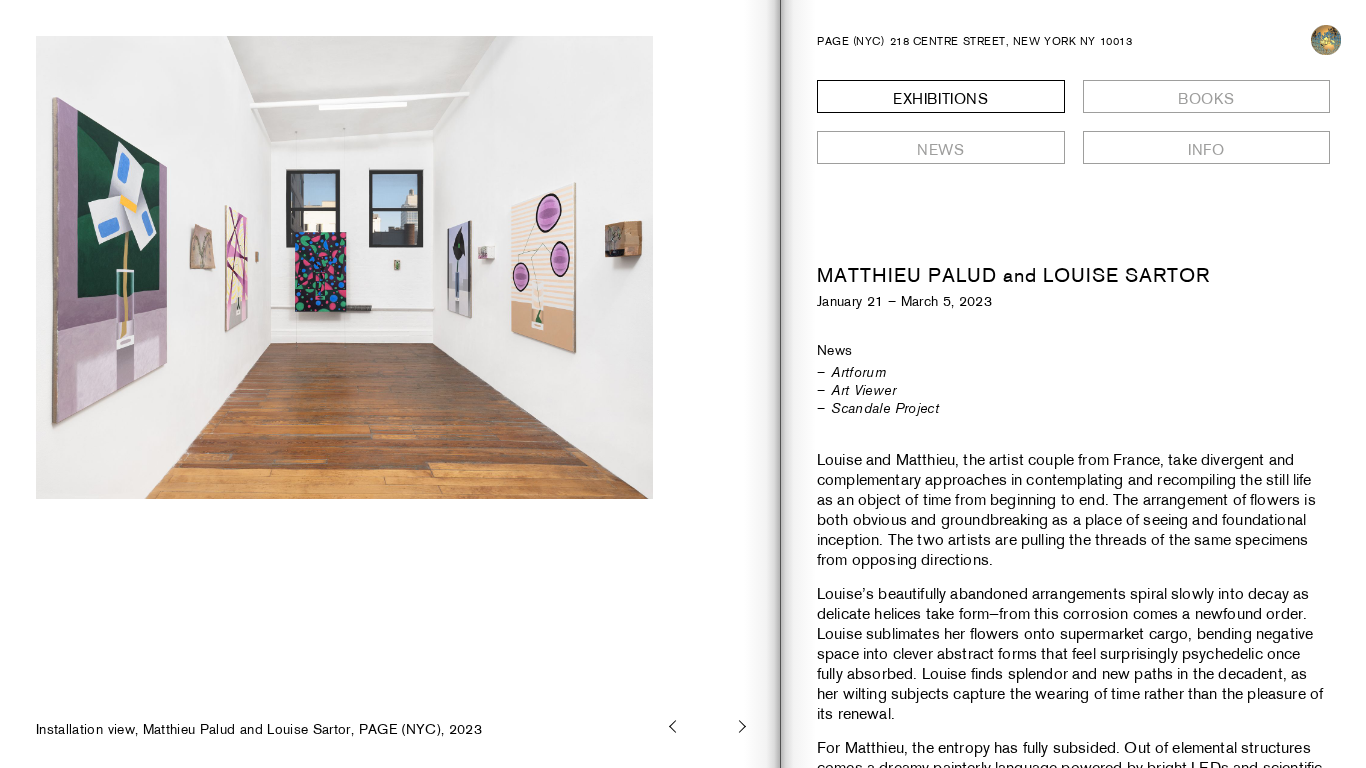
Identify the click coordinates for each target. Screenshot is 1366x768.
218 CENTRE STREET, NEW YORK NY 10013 (1011, 41)
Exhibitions (941, 98)
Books (1206, 98)
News (940, 149)
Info (1206, 149)
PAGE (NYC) (851, 41)
